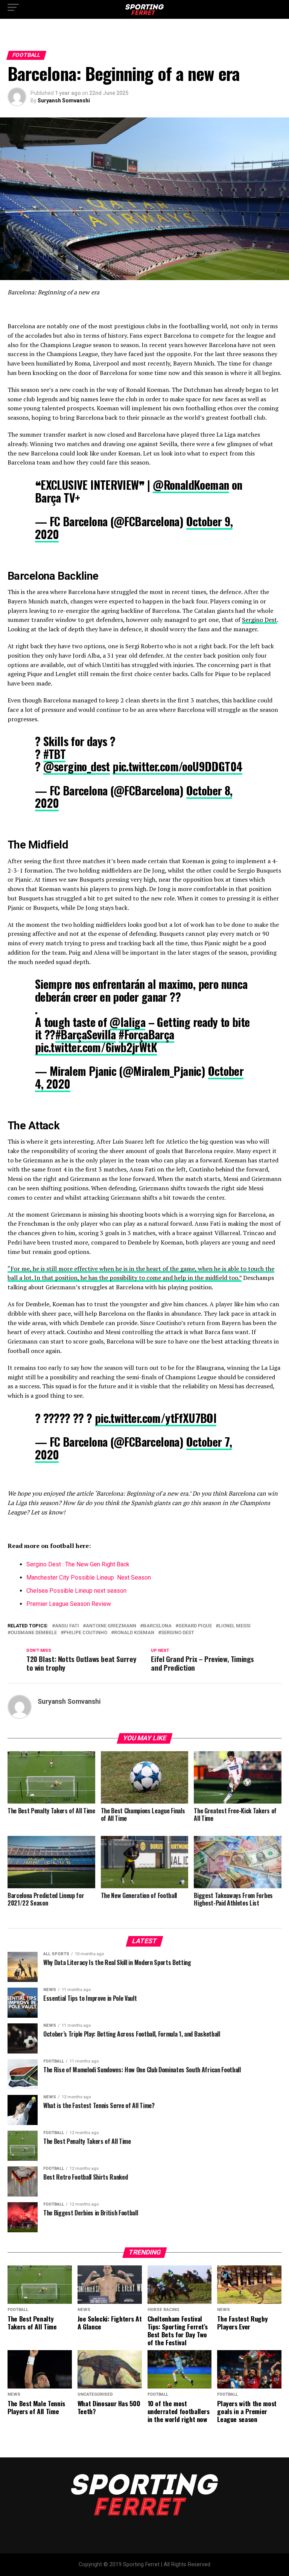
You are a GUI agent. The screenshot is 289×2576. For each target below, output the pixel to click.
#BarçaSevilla (86, 1034)
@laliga (127, 1022)
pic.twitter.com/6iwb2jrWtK (96, 1047)
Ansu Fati (67, 1626)
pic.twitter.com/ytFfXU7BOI (156, 1418)
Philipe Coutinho (85, 1633)
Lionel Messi (235, 1626)
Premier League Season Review (69, 1604)
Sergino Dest (259, 620)
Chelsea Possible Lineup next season (76, 1591)
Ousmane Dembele (34, 1633)
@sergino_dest (77, 766)
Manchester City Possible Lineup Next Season (89, 1577)
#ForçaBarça (146, 1034)
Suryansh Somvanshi (64, 101)
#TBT (55, 754)
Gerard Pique (195, 1626)
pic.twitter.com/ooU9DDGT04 (177, 766)
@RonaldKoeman (191, 485)
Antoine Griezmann (111, 1626)
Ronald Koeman (134, 1633)
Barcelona (157, 1626)
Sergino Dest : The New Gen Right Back (79, 1564)
